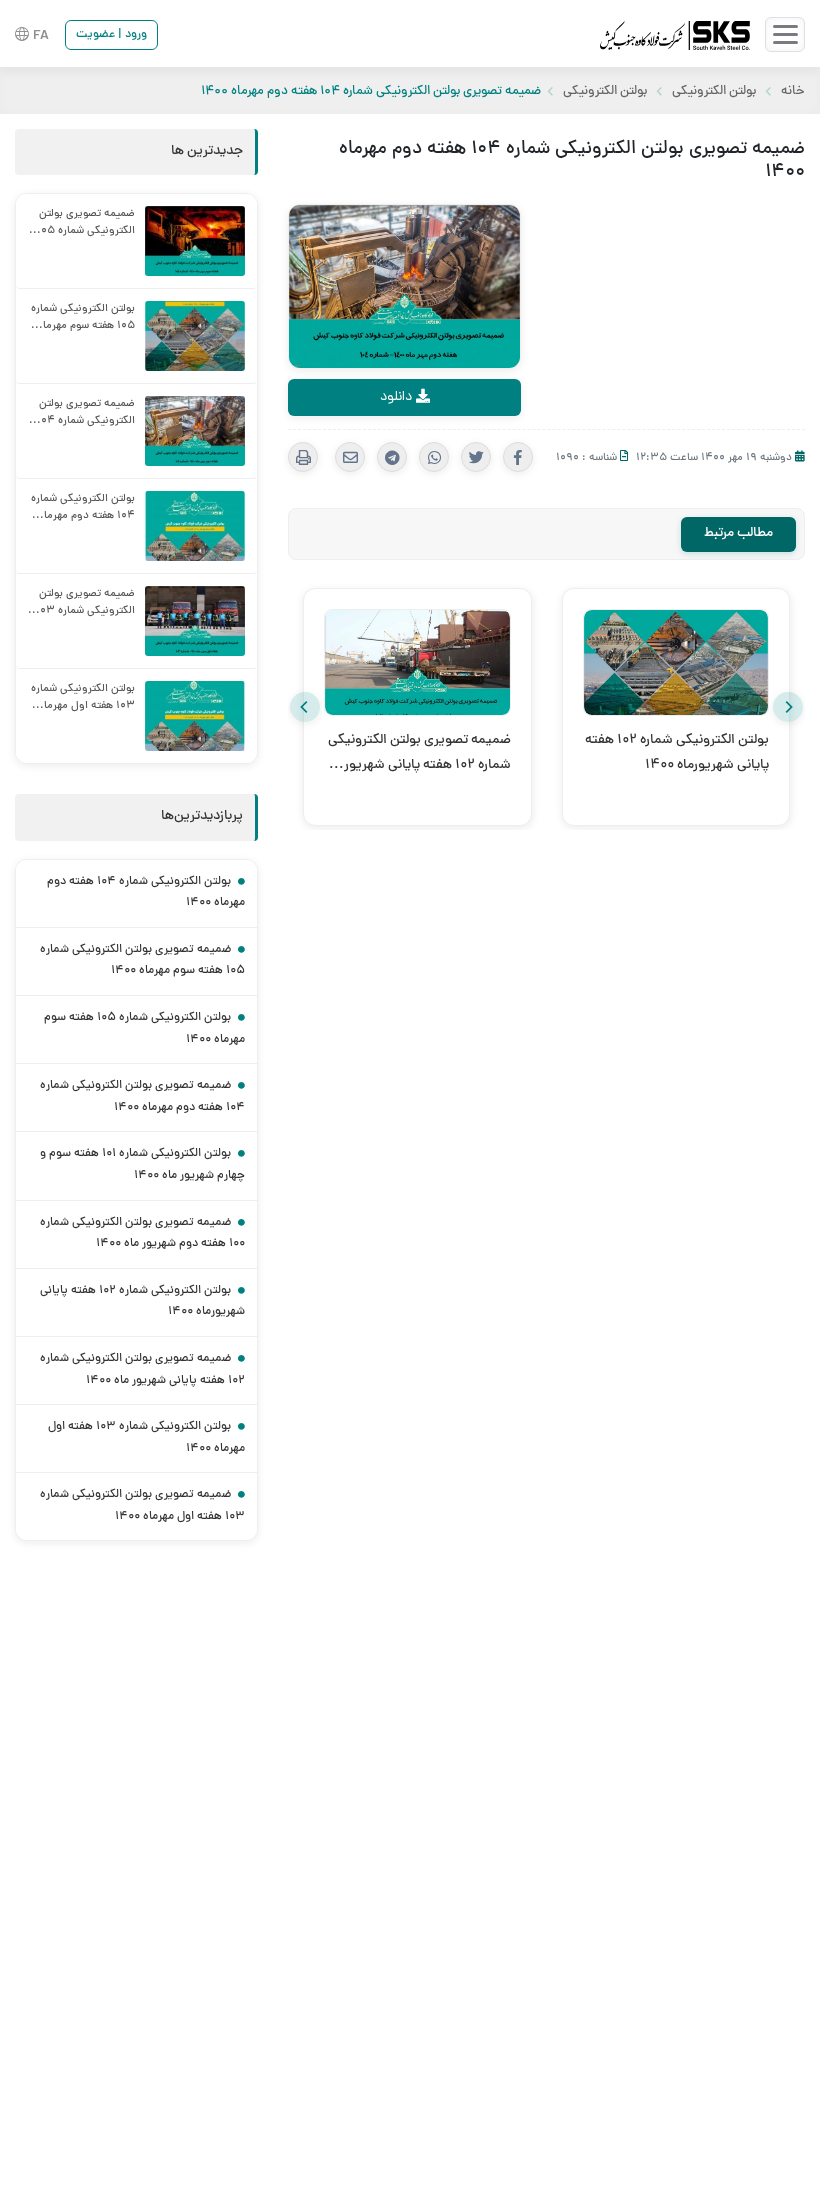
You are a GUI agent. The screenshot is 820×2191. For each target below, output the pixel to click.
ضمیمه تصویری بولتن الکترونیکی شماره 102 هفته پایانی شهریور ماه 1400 (142, 1370)
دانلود (398, 397)
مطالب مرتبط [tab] (738, 533)
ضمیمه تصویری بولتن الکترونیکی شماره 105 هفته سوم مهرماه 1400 (142, 961)
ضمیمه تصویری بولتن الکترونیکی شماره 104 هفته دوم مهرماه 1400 (142, 1097)
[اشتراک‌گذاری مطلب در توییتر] (476, 457)
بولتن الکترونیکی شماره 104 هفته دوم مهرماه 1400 (146, 893)
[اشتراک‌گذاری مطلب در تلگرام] (392, 457)
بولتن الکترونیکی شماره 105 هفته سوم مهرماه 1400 (144, 1029)
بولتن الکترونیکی (714, 92)
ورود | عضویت (111, 35)
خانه (793, 92)
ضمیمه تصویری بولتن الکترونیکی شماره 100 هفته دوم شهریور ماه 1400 (142, 1234)
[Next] (788, 707)
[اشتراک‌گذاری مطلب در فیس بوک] (518, 457)
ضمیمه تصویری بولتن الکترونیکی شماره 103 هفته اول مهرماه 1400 (142, 1506)
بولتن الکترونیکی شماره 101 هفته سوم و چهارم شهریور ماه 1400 (142, 1165)
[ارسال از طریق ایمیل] (350, 457)
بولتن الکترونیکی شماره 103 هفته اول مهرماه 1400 (146, 1438)
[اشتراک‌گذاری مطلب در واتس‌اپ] (434, 457)
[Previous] (305, 707)
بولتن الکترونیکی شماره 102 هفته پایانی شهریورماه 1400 (142, 1302)
